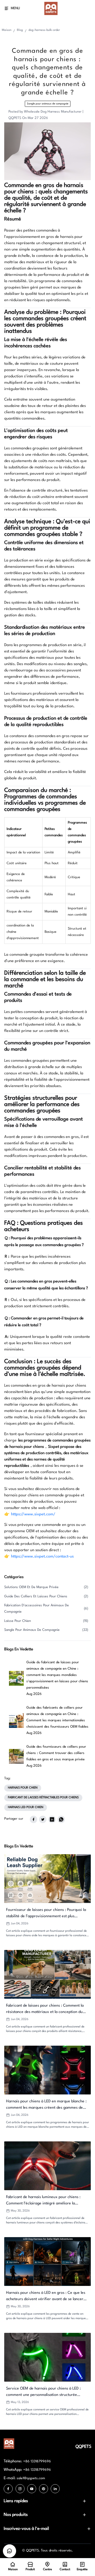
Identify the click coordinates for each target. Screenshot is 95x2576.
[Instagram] (20, 2489)
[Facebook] (8, 2489)
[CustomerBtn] (9, 2551)
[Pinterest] (44, 2489)
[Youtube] (32, 2489)
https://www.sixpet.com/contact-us (42, 1557)
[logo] (51, 8)
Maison (7, 30)
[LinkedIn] (55, 2489)
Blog (20, 30)
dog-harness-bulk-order (44, 30)
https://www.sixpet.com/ (33, 1514)
